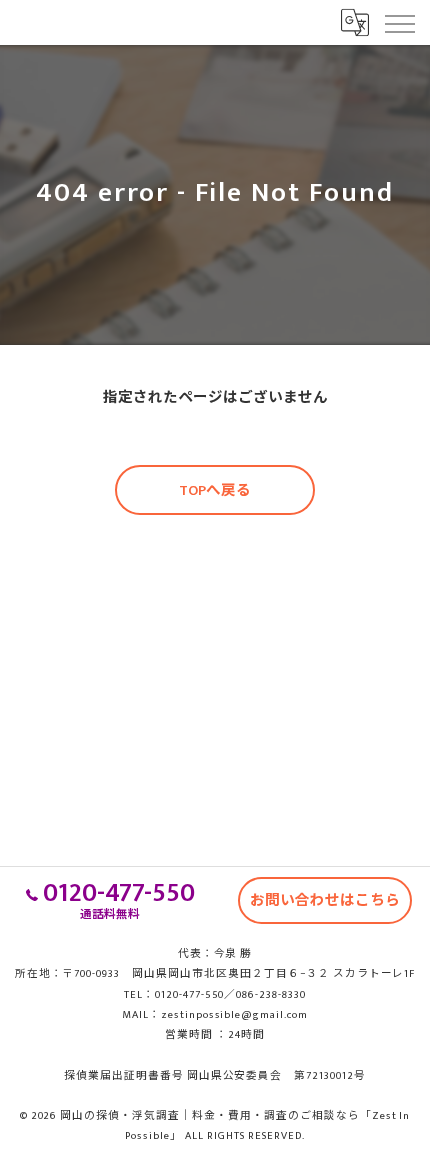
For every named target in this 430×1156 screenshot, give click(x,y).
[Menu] (399, 22)
